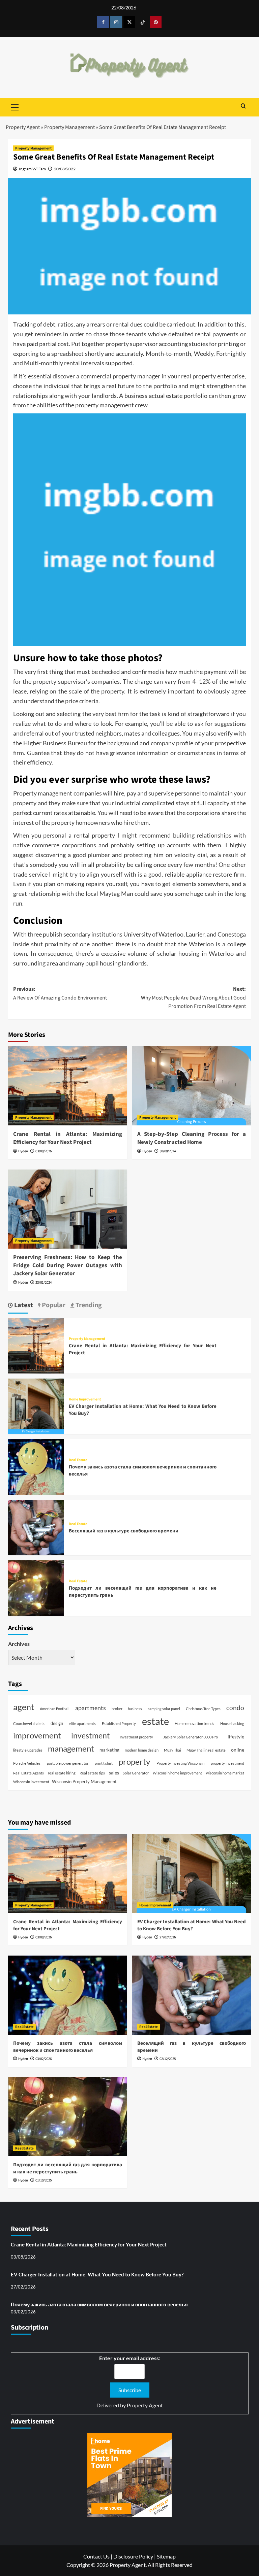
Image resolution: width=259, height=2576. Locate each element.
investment (91, 1736)
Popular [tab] (53, 1305)
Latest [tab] (23, 1305)
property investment (227, 1763)
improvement (37, 1735)
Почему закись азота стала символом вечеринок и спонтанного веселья (68, 2047)
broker (117, 1709)
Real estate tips (92, 1773)
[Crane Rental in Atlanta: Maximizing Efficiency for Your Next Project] (68, 1086)
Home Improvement (85, 1399)
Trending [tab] (88, 1305)
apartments (91, 1708)
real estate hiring (62, 1773)
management (71, 1748)
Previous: (60, 993)
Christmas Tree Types (203, 1709)
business (135, 1709)
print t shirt (104, 1763)
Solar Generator (136, 1773)
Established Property (119, 1723)
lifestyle (236, 1737)
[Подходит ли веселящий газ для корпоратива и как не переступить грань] (36, 1587)
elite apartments (82, 1723)
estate (155, 1721)
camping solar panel (164, 1709)
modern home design (142, 1750)
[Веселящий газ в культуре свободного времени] (36, 1527)
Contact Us (96, 2556)
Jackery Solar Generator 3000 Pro (191, 1737)
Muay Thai (172, 1750)
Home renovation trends (194, 1723)
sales (114, 1773)
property (134, 1761)
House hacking (232, 1723)
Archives (19, 1644)
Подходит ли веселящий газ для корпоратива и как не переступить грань (68, 2168)
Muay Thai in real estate (206, 1750)
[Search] (243, 107)
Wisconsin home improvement (177, 1773)
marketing (109, 1750)
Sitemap (166, 2556)
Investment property (136, 1737)
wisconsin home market (225, 1773)
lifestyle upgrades (28, 1750)
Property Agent (23, 127)
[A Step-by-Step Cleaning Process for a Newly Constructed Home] (192, 1086)
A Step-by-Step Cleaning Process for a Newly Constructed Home (192, 1138)
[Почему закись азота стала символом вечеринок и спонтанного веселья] (36, 1466)
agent (24, 1707)
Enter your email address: (130, 2358)
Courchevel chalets (29, 1723)
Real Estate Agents (28, 1773)
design (57, 1723)
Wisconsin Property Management (84, 1782)
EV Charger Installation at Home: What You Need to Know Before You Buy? (192, 1925)
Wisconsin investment (31, 1782)
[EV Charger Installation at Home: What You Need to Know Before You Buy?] (36, 1406)
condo (235, 1708)
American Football (55, 1709)
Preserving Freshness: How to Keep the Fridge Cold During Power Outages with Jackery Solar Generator (68, 1265)
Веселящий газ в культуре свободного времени (124, 1531)
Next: (193, 998)
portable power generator (68, 1763)
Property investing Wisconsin (180, 1763)
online (238, 1750)
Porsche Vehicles (27, 1763)
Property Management (69, 127)
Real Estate (78, 1460)
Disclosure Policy (133, 2556)
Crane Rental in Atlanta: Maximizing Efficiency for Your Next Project (68, 1138)
